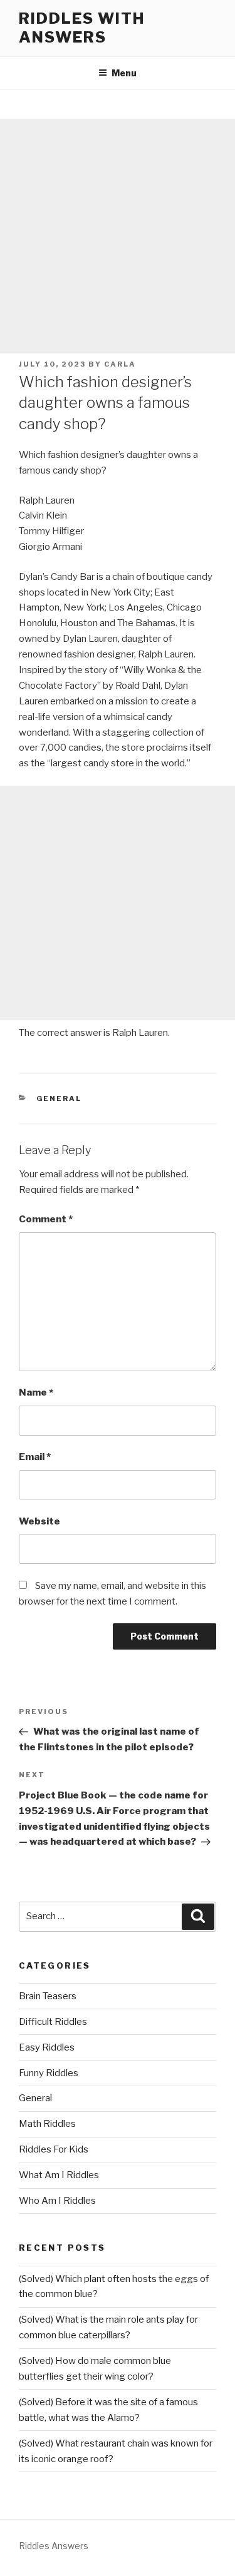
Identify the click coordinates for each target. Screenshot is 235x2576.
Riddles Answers (54, 2546)
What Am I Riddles (59, 2175)
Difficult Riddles (53, 2022)
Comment (46, 1219)
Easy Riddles (47, 2047)
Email (35, 1457)
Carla (120, 364)
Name (36, 1392)
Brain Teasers (48, 1996)
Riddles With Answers (82, 28)
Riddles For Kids (54, 2149)
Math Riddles (47, 2124)
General (59, 1098)
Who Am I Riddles (57, 2201)
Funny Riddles (49, 2073)
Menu (124, 73)
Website (39, 1521)
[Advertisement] (118, 236)
